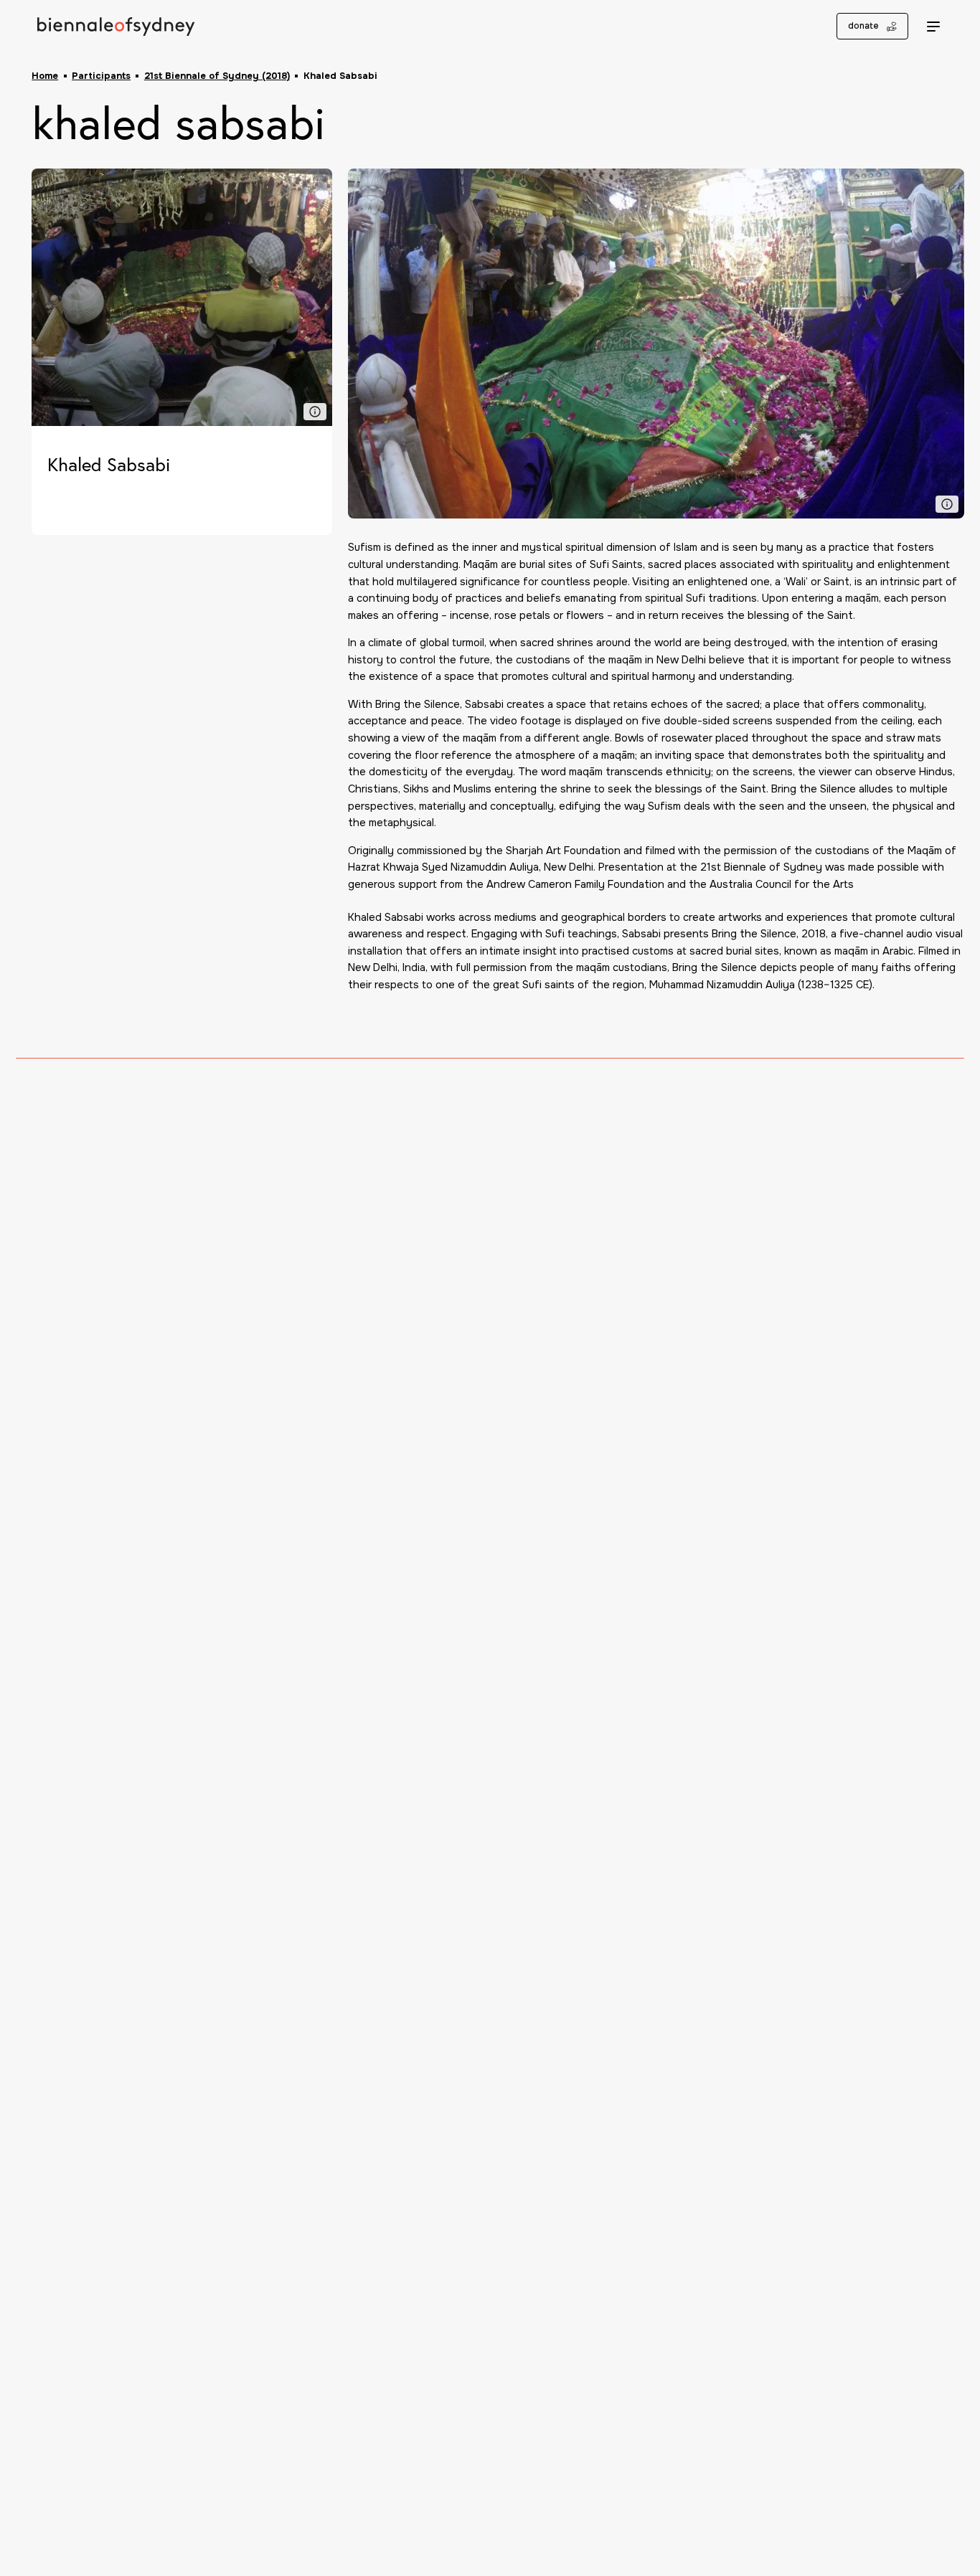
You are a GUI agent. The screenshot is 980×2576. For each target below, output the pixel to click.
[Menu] (933, 27)
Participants (101, 76)
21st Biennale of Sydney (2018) (217, 76)
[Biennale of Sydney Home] (116, 26)
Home (45, 76)
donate (863, 26)
